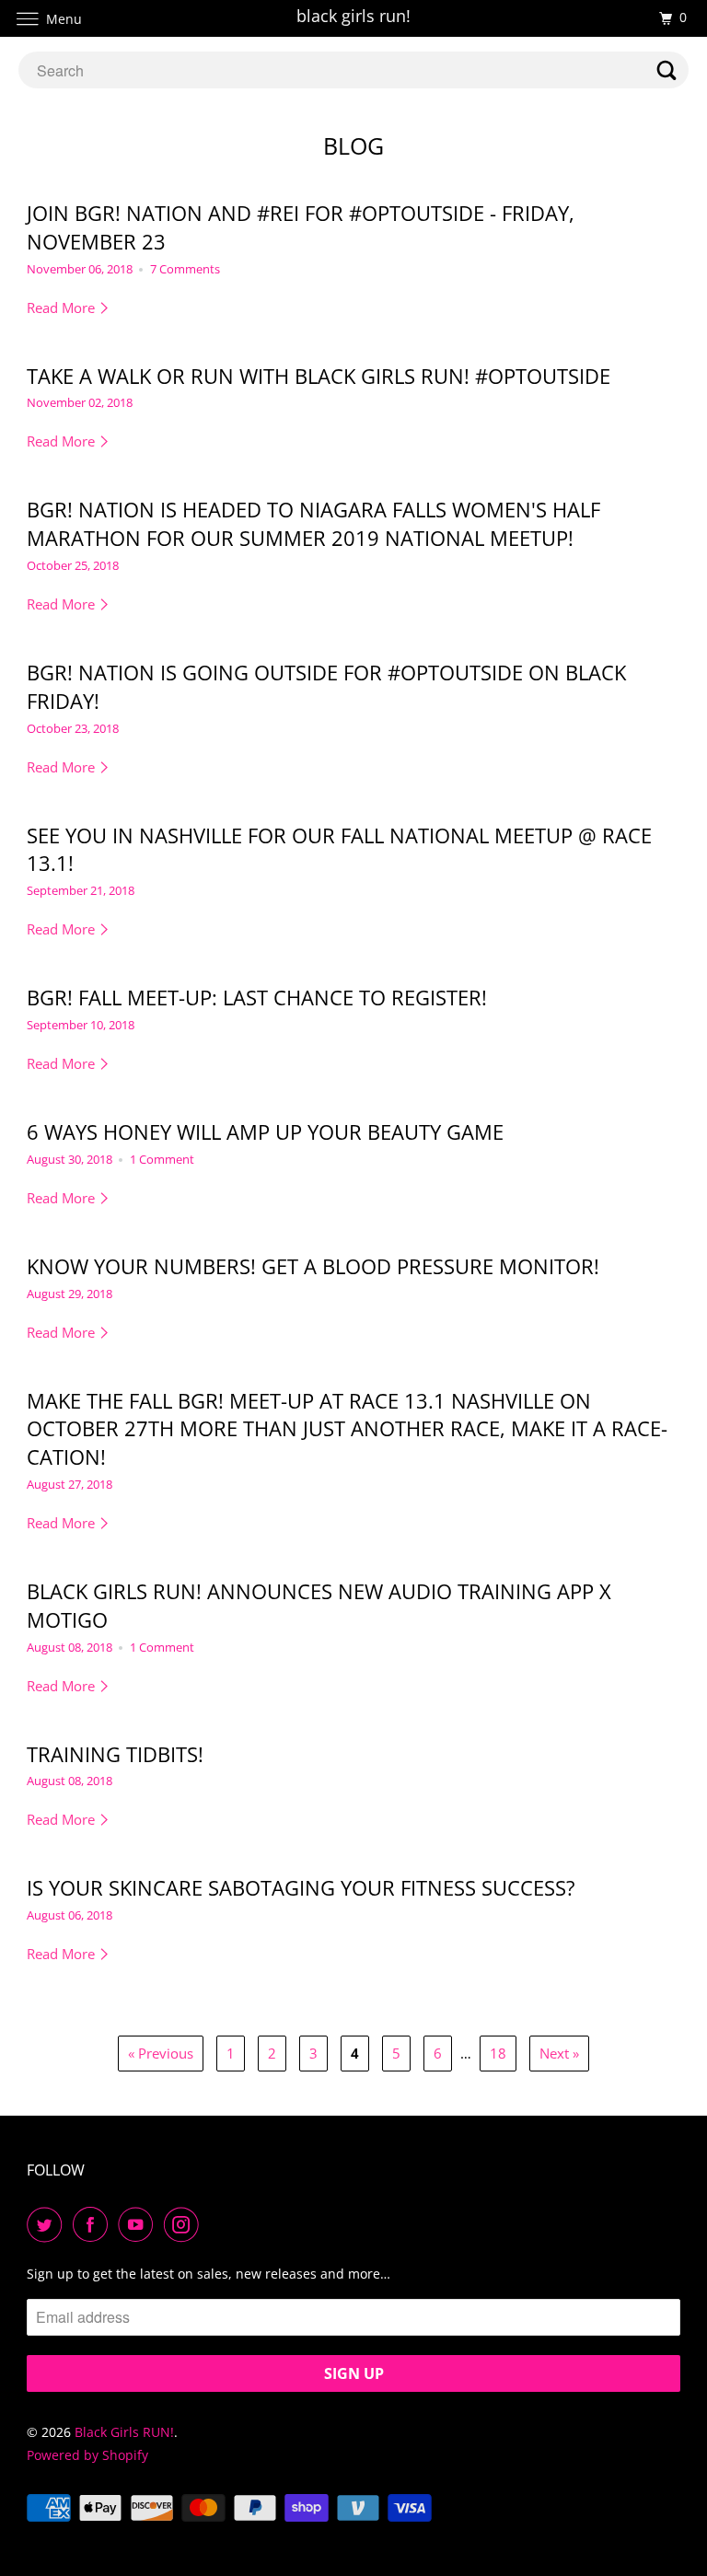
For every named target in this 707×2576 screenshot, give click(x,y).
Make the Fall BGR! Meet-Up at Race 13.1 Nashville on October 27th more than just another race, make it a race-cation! (347, 1429)
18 (498, 2053)
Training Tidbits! (115, 1754)
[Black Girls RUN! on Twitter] (48, 2224)
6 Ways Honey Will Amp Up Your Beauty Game (265, 1131)
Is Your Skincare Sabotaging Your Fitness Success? (301, 1887)
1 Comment (162, 1160)
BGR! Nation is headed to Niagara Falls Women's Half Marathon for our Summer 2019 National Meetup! (313, 523)
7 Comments (185, 269)
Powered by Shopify (87, 2455)
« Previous (161, 2053)
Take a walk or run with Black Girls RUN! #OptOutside (319, 376)
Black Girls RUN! (124, 2432)
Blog (353, 145)
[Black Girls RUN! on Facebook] (94, 2224)
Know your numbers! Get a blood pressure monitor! (313, 1266)
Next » (559, 2053)
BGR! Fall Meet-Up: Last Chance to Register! (257, 997)
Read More (63, 307)
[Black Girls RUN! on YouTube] (139, 2224)
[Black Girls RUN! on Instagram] (185, 2224)
